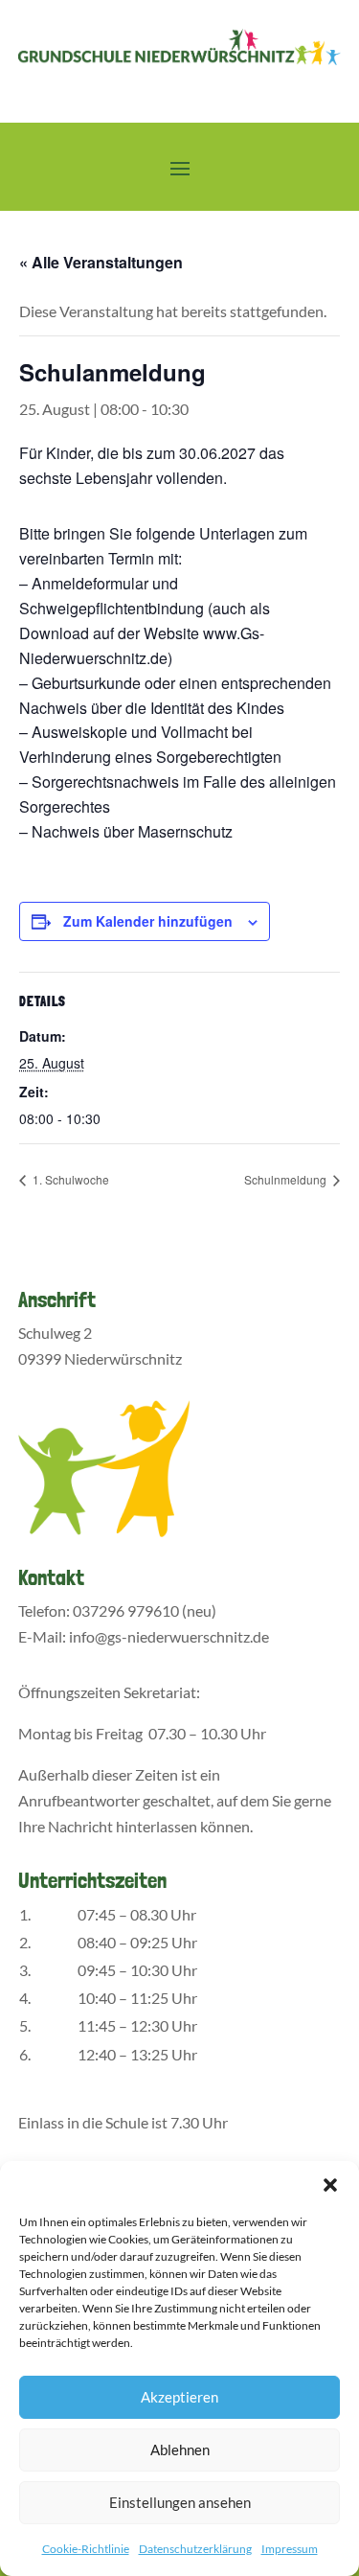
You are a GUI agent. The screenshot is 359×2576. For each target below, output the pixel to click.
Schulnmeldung (287, 1179)
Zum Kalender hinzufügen (148, 921)
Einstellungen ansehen (180, 2502)
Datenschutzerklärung (195, 2549)
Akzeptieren (179, 2397)
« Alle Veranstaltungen (101, 262)
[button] (330, 2185)
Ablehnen (180, 2449)
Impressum (290, 2549)
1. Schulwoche (69, 1179)
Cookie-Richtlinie (86, 2549)
